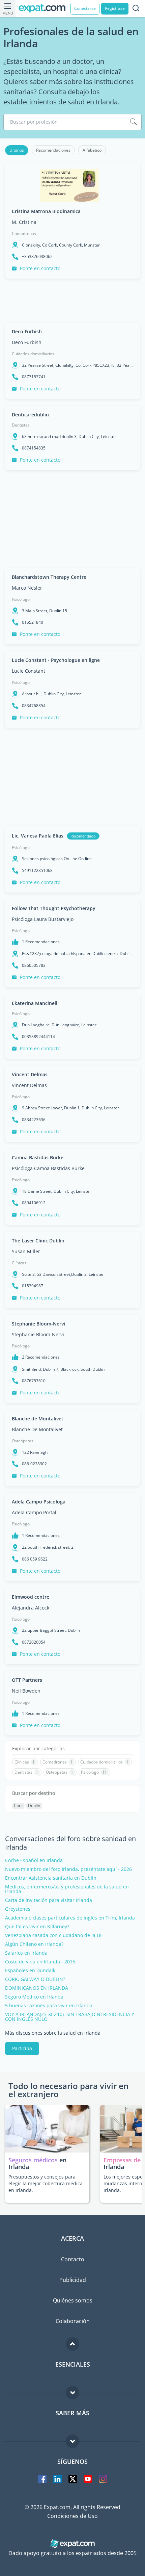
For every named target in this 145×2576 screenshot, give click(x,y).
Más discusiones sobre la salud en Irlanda (53, 2033)
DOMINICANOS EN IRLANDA (37, 1988)
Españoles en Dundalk (30, 1970)
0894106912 (34, 1203)
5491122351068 (37, 871)
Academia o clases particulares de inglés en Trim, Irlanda (70, 1918)
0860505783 (34, 965)
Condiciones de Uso (72, 2516)
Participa (22, 2048)
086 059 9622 (35, 1559)
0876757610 (34, 1381)
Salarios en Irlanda (26, 1953)
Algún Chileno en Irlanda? (34, 1944)
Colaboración (73, 2321)
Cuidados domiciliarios (33, 354)
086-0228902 (34, 1464)
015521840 (33, 622)
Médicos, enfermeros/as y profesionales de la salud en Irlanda (67, 1889)
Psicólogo (21, 599)
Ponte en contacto (40, 268)
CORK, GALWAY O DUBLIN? (35, 1979)
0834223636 (34, 1120)
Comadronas (24, 234)
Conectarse (85, 8)
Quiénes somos (73, 2300)
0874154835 (34, 448)
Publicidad (73, 2280)
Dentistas (21, 425)
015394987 (33, 1286)
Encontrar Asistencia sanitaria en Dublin (51, 1878)
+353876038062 (37, 257)
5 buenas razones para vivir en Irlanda (49, 2006)
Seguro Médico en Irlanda (34, 1997)
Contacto (73, 2259)
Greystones (18, 1909)
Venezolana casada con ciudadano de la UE (54, 1935)
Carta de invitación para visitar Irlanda (49, 1900)
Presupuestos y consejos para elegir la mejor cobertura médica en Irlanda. (46, 2183)
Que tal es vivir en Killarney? (37, 1927)
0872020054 (34, 1642)
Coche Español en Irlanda (34, 1860)
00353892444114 (38, 1037)
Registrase (115, 8)
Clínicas (19, 1263)
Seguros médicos (33, 2160)
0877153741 (34, 377)
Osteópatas (23, 1441)
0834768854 (34, 706)
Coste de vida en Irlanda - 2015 (40, 1962)
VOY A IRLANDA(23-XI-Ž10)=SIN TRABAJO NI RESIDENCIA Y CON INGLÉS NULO (70, 2017)
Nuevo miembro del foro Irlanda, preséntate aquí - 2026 (68, 1869)
